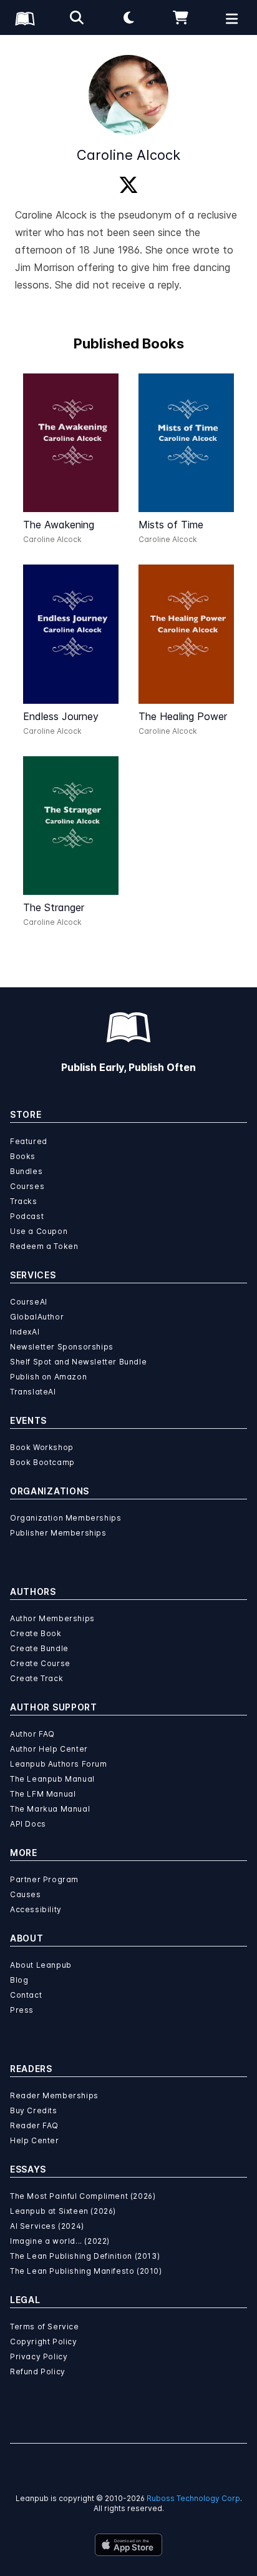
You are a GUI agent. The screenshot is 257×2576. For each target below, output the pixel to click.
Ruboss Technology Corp (193, 2498)
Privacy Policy (39, 2356)
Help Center (35, 2140)
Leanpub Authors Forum (59, 1764)
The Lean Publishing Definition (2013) (85, 2256)
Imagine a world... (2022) (60, 2241)
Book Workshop (42, 1447)
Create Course (40, 1663)
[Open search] (77, 17)
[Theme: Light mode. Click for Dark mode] (128, 17)
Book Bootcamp (42, 1462)
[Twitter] (128, 185)
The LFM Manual (43, 1794)
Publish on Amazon (48, 1377)
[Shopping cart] (180, 17)
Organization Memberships (65, 1518)
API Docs (28, 1824)
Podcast (27, 1216)
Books (23, 1156)
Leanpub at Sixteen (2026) (63, 2211)
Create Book (36, 1633)
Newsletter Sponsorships (62, 1347)
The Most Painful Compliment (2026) (83, 2196)
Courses (27, 1186)
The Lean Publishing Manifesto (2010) (86, 2271)
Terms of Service (45, 2327)
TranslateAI (33, 1392)
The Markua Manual (50, 1809)
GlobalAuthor (37, 1317)
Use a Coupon (39, 1231)
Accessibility (36, 1909)
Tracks (24, 1201)
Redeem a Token (44, 1246)
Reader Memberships (54, 2095)
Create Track (36, 1678)
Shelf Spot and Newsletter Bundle (78, 1362)
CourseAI (29, 1302)
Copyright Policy (44, 2342)
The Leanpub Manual (52, 1779)
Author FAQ (32, 1734)
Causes (26, 1894)
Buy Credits (34, 2110)
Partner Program (44, 1879)
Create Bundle (39, 1648)
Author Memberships (52, 1618)
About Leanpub (41, 1965)
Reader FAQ (34, 2125)
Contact (26, 1995)
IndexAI (25, 1332)
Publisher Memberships (58, 1533)
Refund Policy (38, 2371)
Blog (19, 1980)
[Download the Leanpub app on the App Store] (128, 2545)
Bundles (26, 1171)
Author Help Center (49, 1749)
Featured (29, 1141)
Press (22, 2010)
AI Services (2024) (47, 2226)
